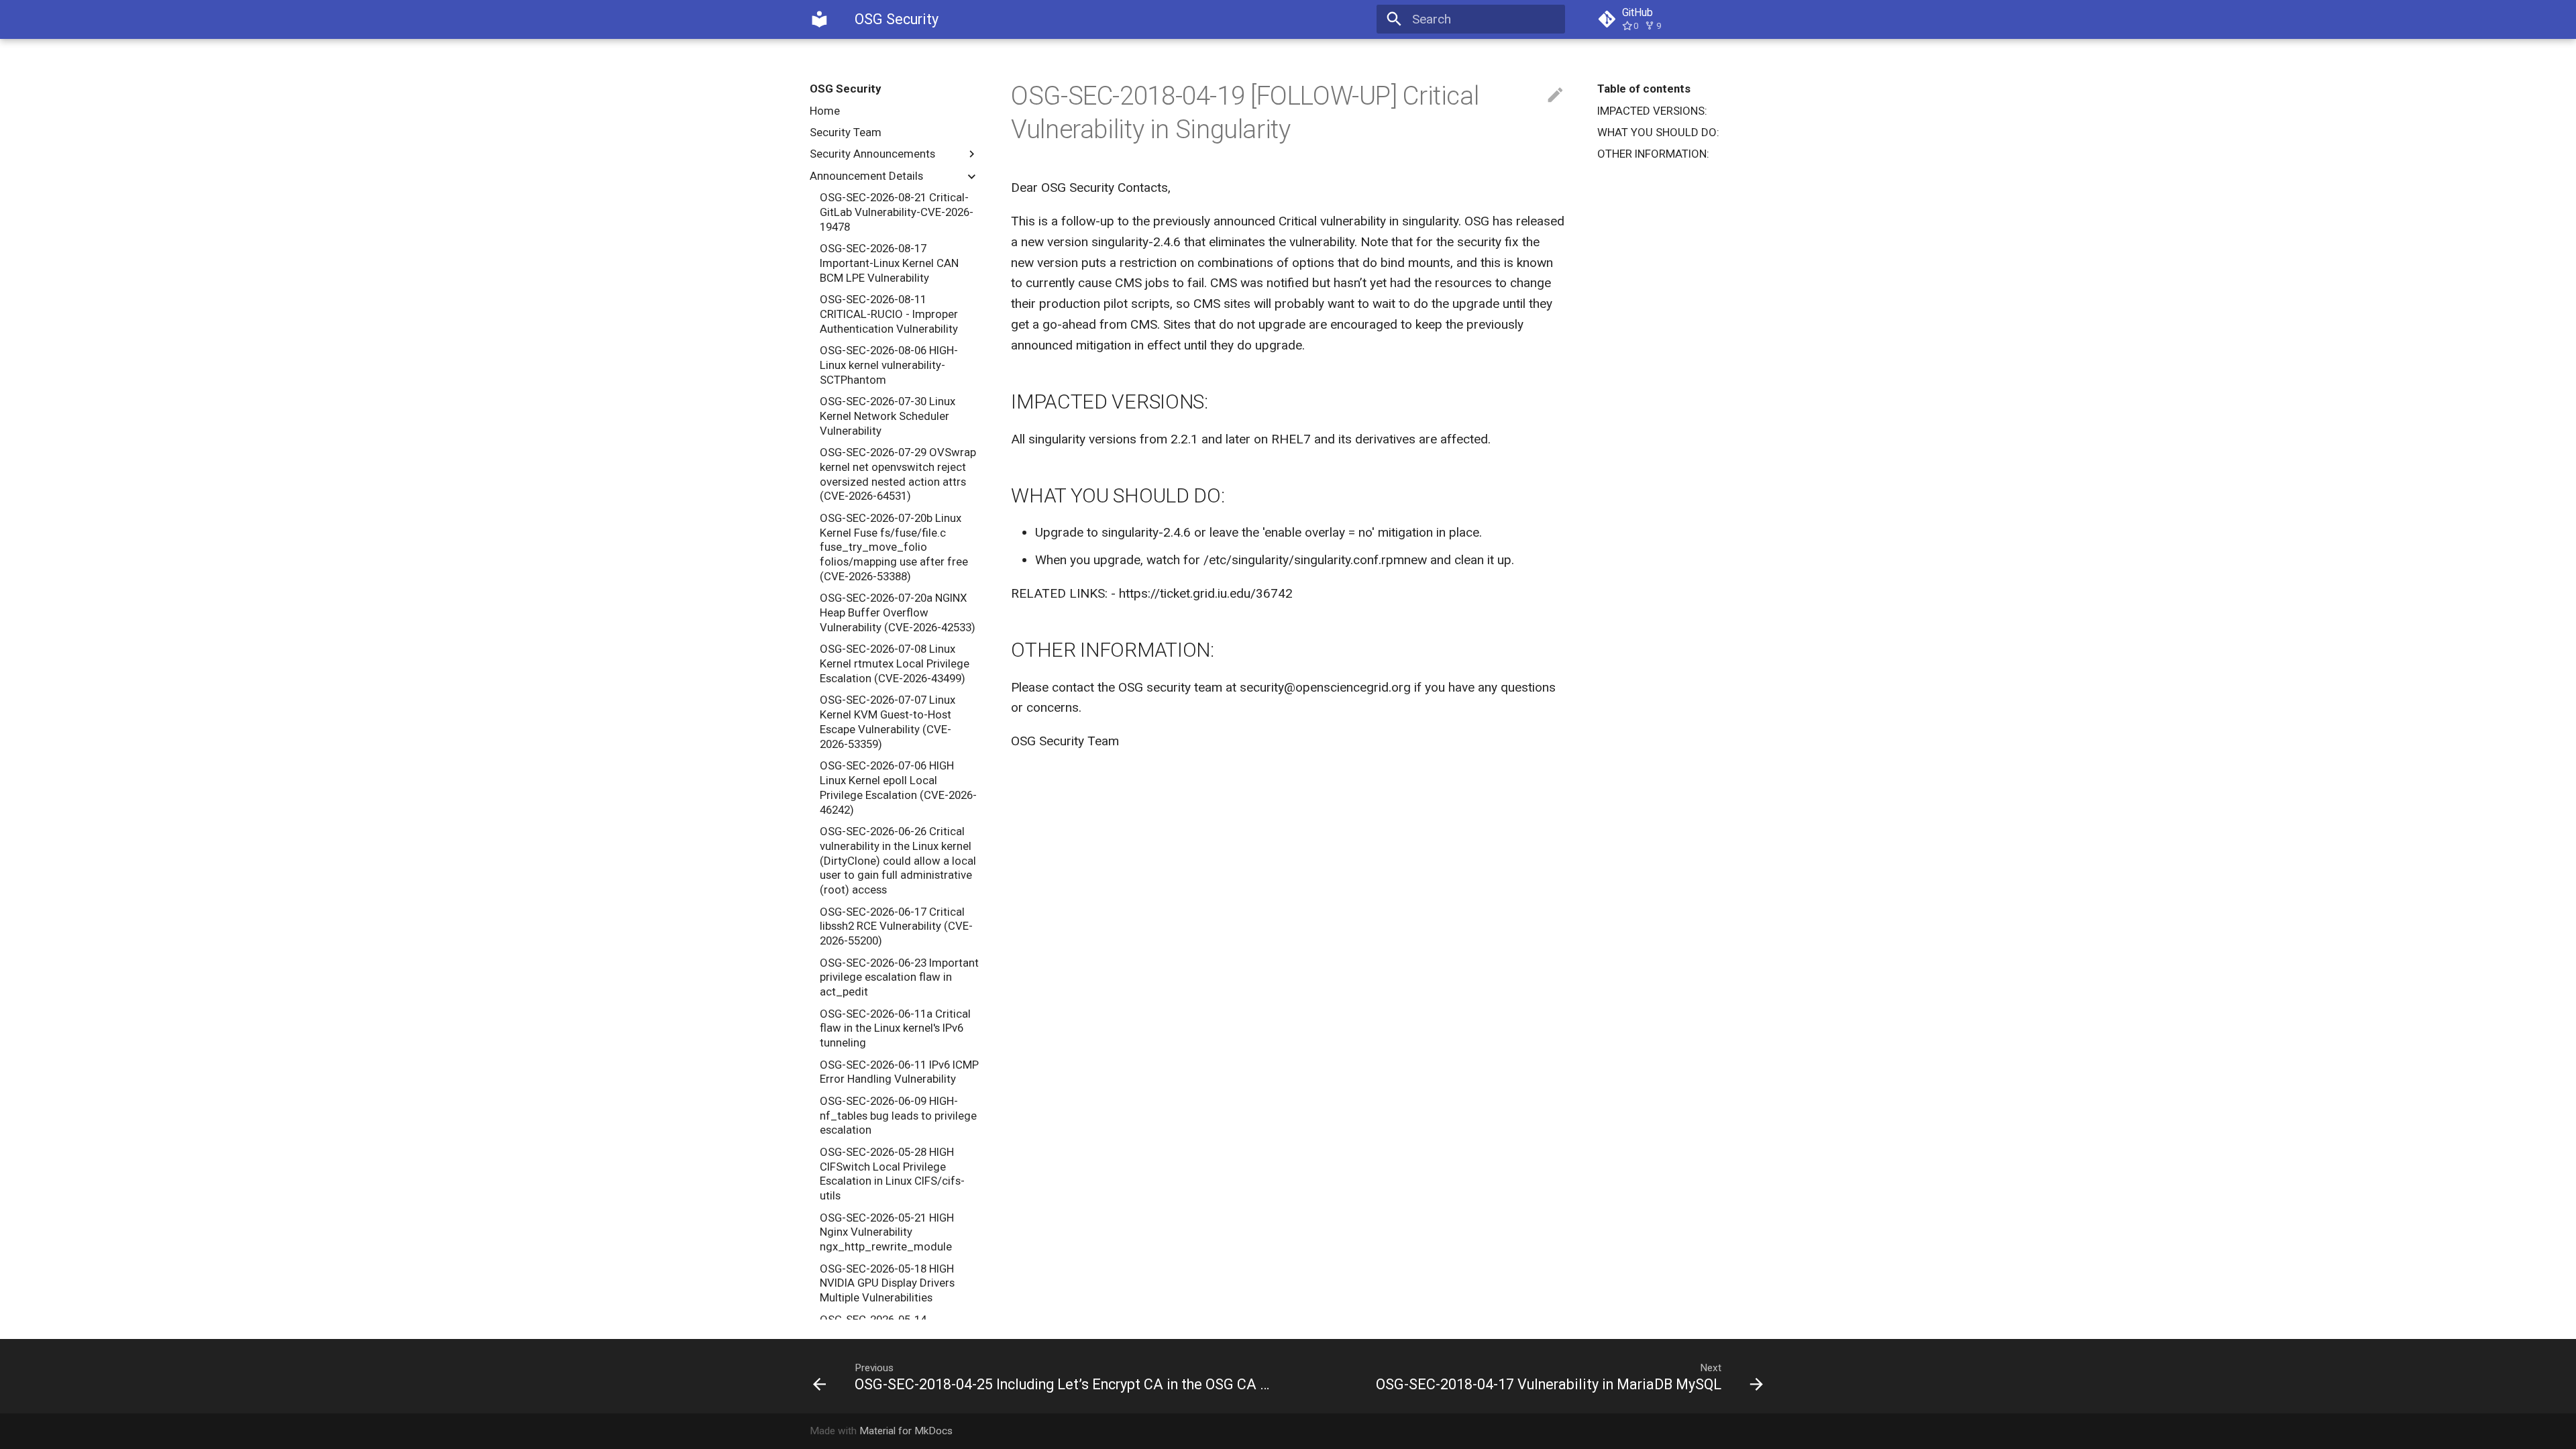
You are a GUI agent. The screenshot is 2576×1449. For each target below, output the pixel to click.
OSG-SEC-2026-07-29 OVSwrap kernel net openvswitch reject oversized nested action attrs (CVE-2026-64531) (898, 474)
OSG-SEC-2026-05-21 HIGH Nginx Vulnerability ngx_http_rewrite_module (887, 1232)
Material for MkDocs (906, 1431)
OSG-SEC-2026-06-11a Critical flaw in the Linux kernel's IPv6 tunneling (895, 1028)
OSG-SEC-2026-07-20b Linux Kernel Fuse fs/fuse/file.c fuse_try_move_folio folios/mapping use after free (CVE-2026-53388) (894, 547)
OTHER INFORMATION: (1653, 154)
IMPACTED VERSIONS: (1652, 111)
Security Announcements (872, 154)
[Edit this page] (1555, 96)
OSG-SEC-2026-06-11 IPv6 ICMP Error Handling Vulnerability (899, 1072)
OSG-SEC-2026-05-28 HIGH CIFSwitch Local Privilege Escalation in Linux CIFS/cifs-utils (892, 1174)
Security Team (846, 132)
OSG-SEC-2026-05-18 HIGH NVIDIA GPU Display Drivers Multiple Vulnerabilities (887, 1283)
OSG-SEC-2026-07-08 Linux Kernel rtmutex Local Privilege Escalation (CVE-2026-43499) (895, 663)
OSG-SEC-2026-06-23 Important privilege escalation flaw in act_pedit (899, 977)
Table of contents (1644, 89)
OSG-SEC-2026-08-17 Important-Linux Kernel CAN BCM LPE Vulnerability (889, 263)
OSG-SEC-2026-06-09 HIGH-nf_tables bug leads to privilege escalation (898, 1116)
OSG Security (845, 89)
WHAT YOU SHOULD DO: (1658, 132)
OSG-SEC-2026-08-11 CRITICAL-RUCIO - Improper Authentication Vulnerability (889, 314)
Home (825, 111)
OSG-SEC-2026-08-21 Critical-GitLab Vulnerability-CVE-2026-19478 (897, 212)
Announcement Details (866, 176)
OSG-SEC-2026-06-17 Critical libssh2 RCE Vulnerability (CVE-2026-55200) (896, 926)
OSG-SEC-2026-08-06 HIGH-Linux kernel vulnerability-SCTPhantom (889, 365)
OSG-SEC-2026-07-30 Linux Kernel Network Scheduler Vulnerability (888, 416)
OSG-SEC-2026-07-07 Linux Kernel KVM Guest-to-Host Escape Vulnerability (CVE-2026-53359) (888, 721)
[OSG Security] (820, 19)
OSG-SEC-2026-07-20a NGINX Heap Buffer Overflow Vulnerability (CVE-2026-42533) (898, 612)
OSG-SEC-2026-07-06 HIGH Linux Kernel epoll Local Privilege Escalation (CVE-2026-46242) (898, 787)
